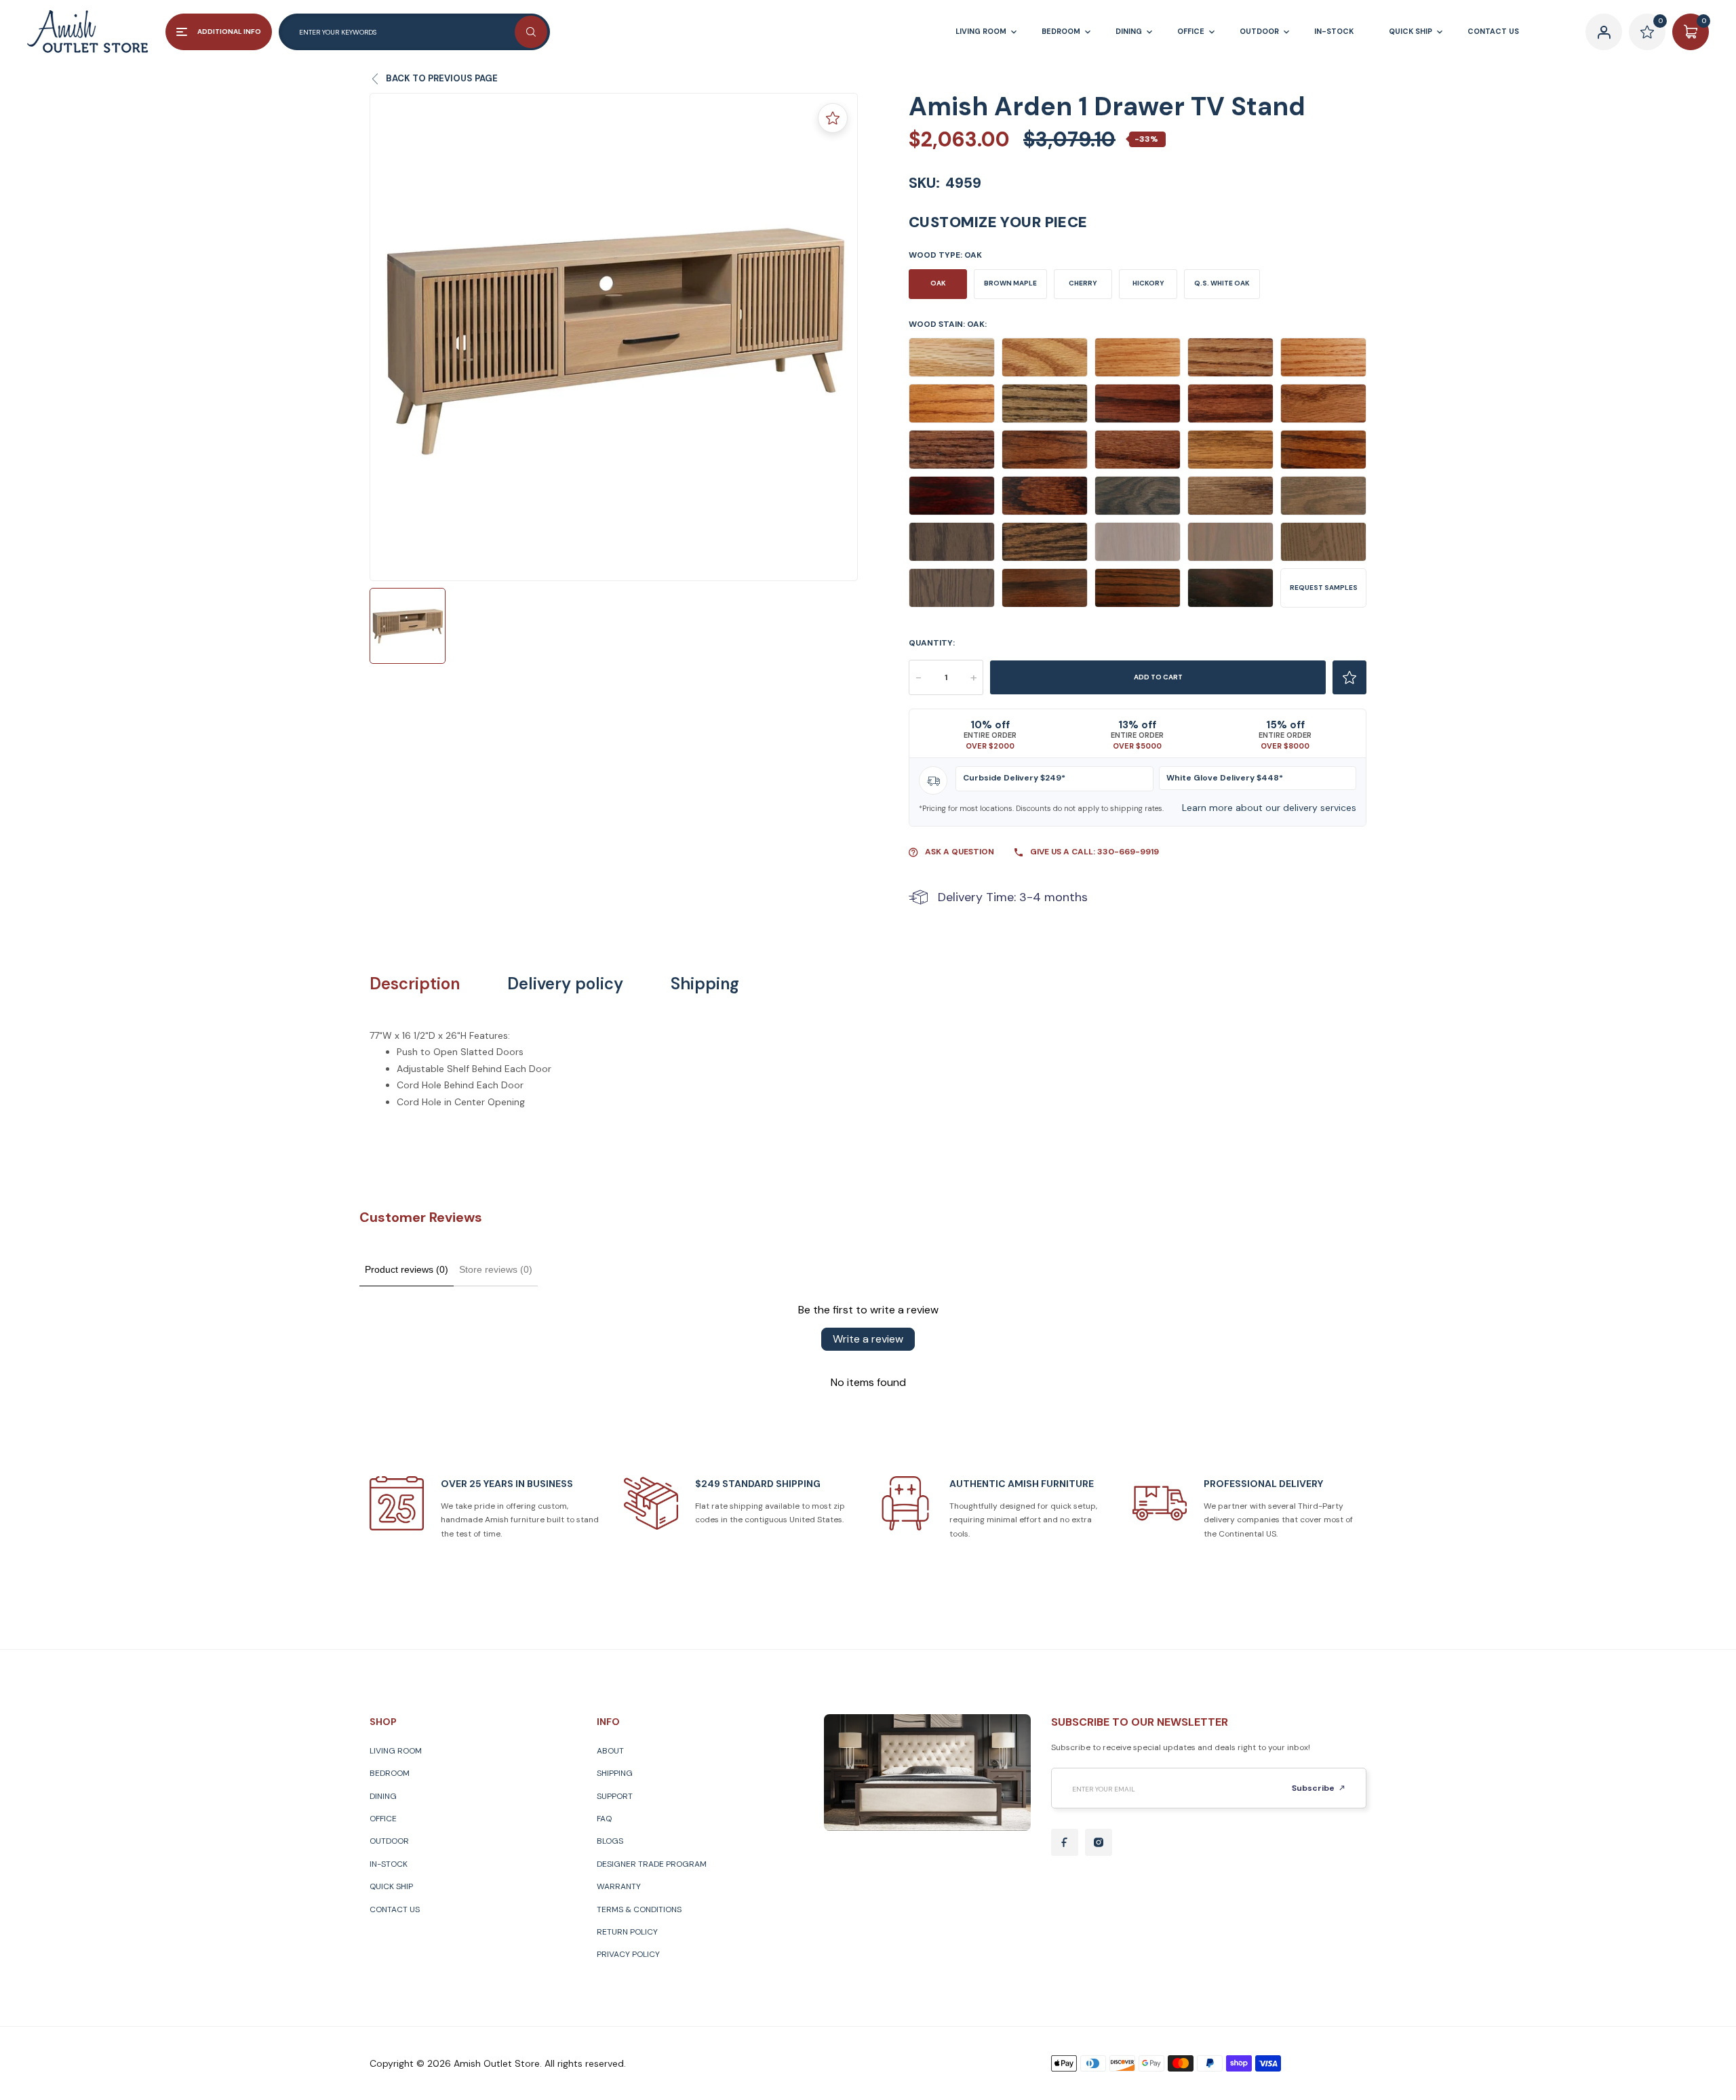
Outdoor (389, 1841)
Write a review (868, 1339)
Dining (383, 1796)
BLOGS (610, 1841)
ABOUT (610, 1751)
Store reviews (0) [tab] (496, 1269)
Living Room (396, 1751)
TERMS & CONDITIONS (639, 1909)
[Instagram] (1099, 1842)
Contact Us (395, 1909)
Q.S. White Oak (1222, 283)
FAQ (604, 1819)
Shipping (705, 984)
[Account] (1604, 32)
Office (383, 1819)
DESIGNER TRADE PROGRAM (652, 1864)
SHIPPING (615, 1773)
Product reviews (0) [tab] (407, 1269)
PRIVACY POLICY (628, 1954)
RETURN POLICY (627, 1932)
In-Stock (389, 1864)
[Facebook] (1065, 1842)
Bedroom (390, 1773)
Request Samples (1324, 588)
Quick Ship (391, 1886)
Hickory (1148, 283)
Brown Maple (1010, 283)
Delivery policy (565, 984)
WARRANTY (619, 1886)
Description (415, 984)
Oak (938, 283)
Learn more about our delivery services (1269, 808)
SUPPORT (615, 1796)
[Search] (531, 32)
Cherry (1083, 283)
